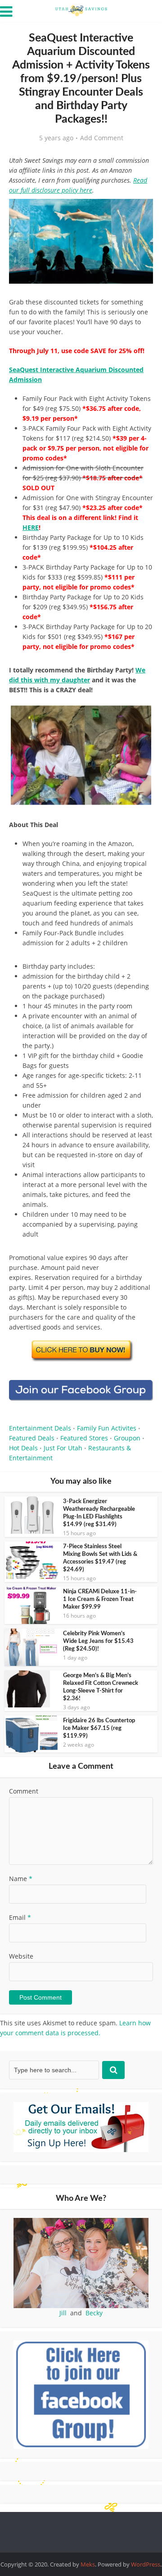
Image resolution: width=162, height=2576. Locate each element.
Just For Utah (63, 1448)
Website (21, 1956)
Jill (63, 2313)
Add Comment (102, 138)
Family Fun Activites (107, 1428)
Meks (88, 2564)
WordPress (146, 2564)
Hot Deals (23, 1448)
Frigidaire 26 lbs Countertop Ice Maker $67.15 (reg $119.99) (99, 1728)
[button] (140, 212)
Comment (24, 1791)
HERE (31, 527)
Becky (94, 2313)
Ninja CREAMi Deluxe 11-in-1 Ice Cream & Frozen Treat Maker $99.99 (100, 1599)
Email (20, 1917)
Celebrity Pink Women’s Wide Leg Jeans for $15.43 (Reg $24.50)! (98, 1641)
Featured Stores (84, 1438)
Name (21, 1879)
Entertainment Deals (40, 1428)
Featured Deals (32, 1438)
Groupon (127, 1438)
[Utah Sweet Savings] (81, 10)
